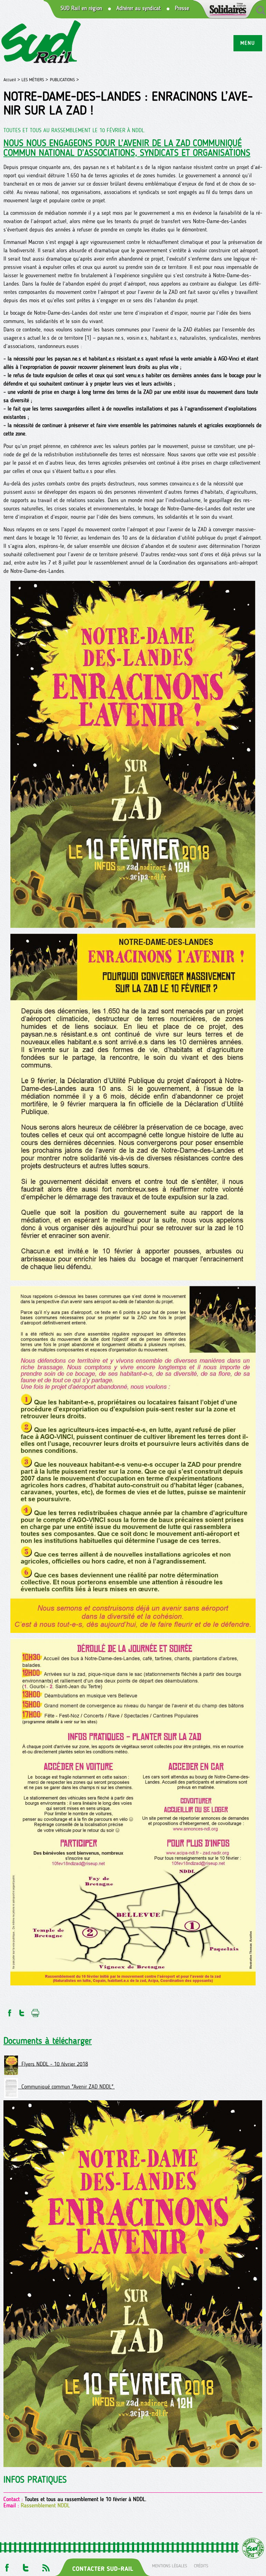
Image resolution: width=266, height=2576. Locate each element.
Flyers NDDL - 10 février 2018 (53, 2064)
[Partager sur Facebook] (9, 2011)
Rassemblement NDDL (45, 2505)
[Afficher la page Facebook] (6, 2566)
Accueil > (12, 80)
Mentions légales (170, 2566)
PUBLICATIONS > (64, 80)
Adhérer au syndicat (139, 8)
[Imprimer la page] (36, 2011)
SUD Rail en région (81, 8)
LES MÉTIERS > (35, 80)
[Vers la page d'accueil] (41, 43)
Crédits (201, 2566)
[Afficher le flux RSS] (46, 2566)
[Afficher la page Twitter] (26, 2566)
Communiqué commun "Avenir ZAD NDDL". (66, 2087)
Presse (182, 8)
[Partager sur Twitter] (22, 2011)
